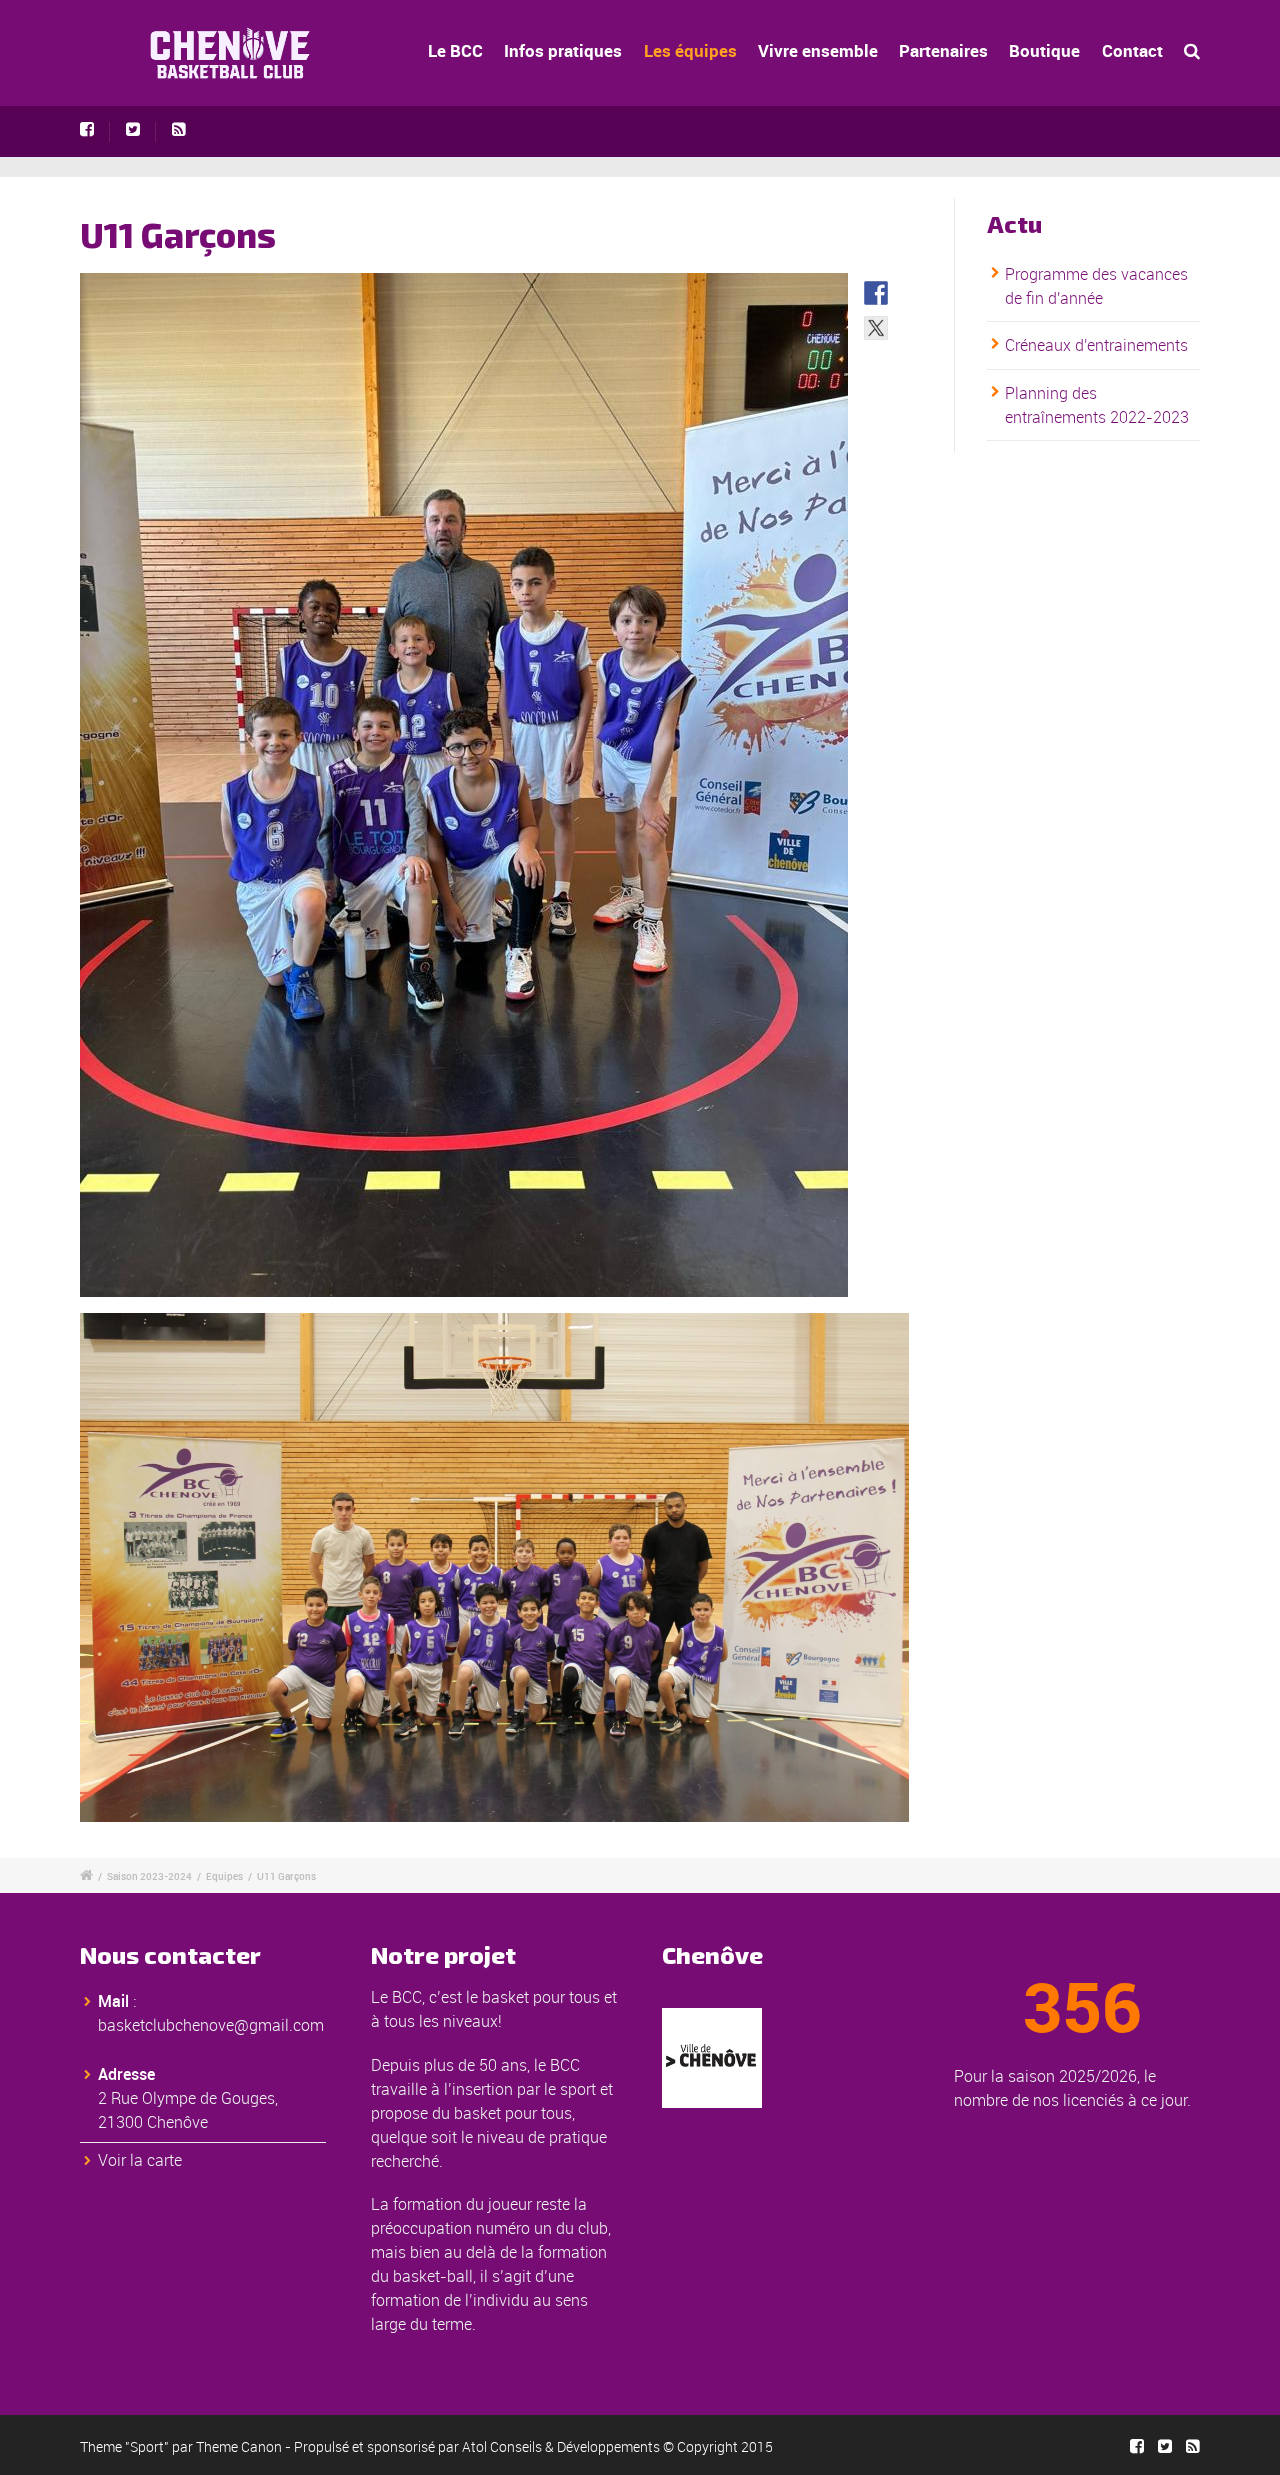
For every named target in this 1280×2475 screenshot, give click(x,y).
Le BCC (455, 50)
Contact (1132, 50)
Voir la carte (140, 2160)
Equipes (224, 1876)
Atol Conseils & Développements (561, 2446)
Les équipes (690, 50)
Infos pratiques (563, 50)
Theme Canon (239, 2446)
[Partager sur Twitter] (876, 328)
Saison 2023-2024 (149, 1876)
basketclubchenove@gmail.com (211, 2025)
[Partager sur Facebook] (876, 293)
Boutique (1044, 50)
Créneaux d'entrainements (1096, 345)
